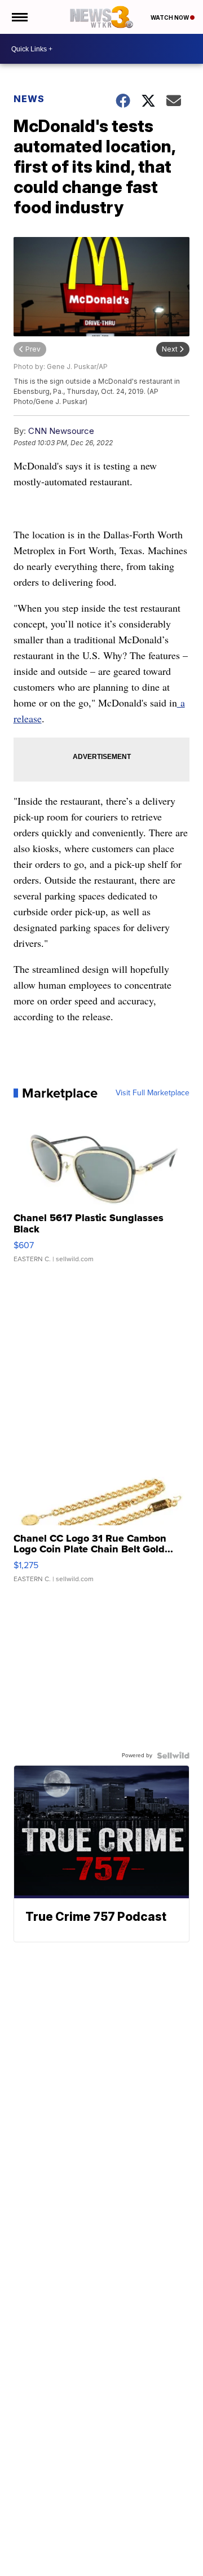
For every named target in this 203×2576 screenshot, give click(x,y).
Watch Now (170, 17)
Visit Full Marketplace (153, 1093)
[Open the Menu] (19, 17)
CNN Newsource (61, 431)
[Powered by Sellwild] (173, 1756)
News (29, 99)
